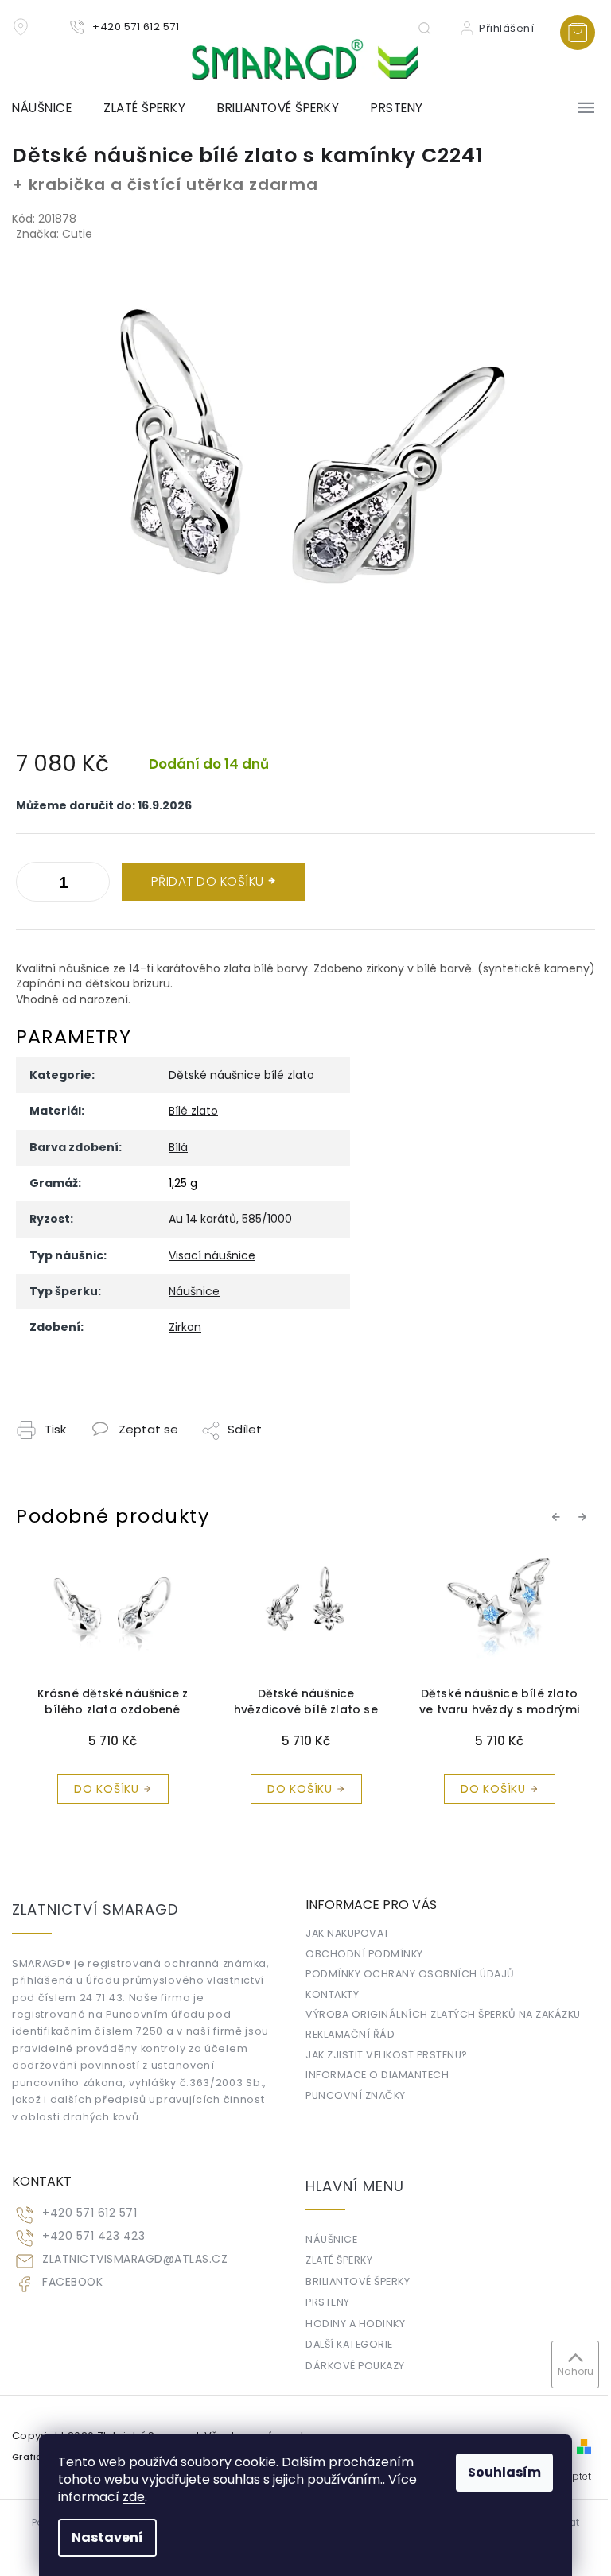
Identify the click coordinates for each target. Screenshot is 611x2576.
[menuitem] (50, 108)
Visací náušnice (212, 1255)
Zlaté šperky (339, 2260)
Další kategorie (349, 2344)
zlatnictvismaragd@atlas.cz (135, 2259)
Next (585, 1516)
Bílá (178, 1147)
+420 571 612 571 (90, 2213)
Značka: (54, 234)
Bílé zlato (193, 1111)
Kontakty (332, 1994)
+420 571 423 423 (93, 2236)
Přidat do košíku (208, 881)
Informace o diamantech (377, 2075)
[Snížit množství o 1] (94, 885)
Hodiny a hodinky (355, 2324)
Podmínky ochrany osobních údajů (410, 1974)
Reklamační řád (350, 2034)
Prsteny (328, 2302)
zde (134, 2497)
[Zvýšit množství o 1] (32, 885)
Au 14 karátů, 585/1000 (230, 1219)
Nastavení (107, 2537)
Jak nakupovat (348, 1933)
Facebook (72, 2282)
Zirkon (185, 1327)
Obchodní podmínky (364, 1954)
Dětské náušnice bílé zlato (241, 1075)
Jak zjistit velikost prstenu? (387, 2055)
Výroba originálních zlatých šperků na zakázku (443, 2014)
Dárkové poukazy (355, 2366)
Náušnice (194, 1291)
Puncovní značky (356, 2095)
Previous (558, 1516)
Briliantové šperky (358, 2281)
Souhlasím (504, 2472)
